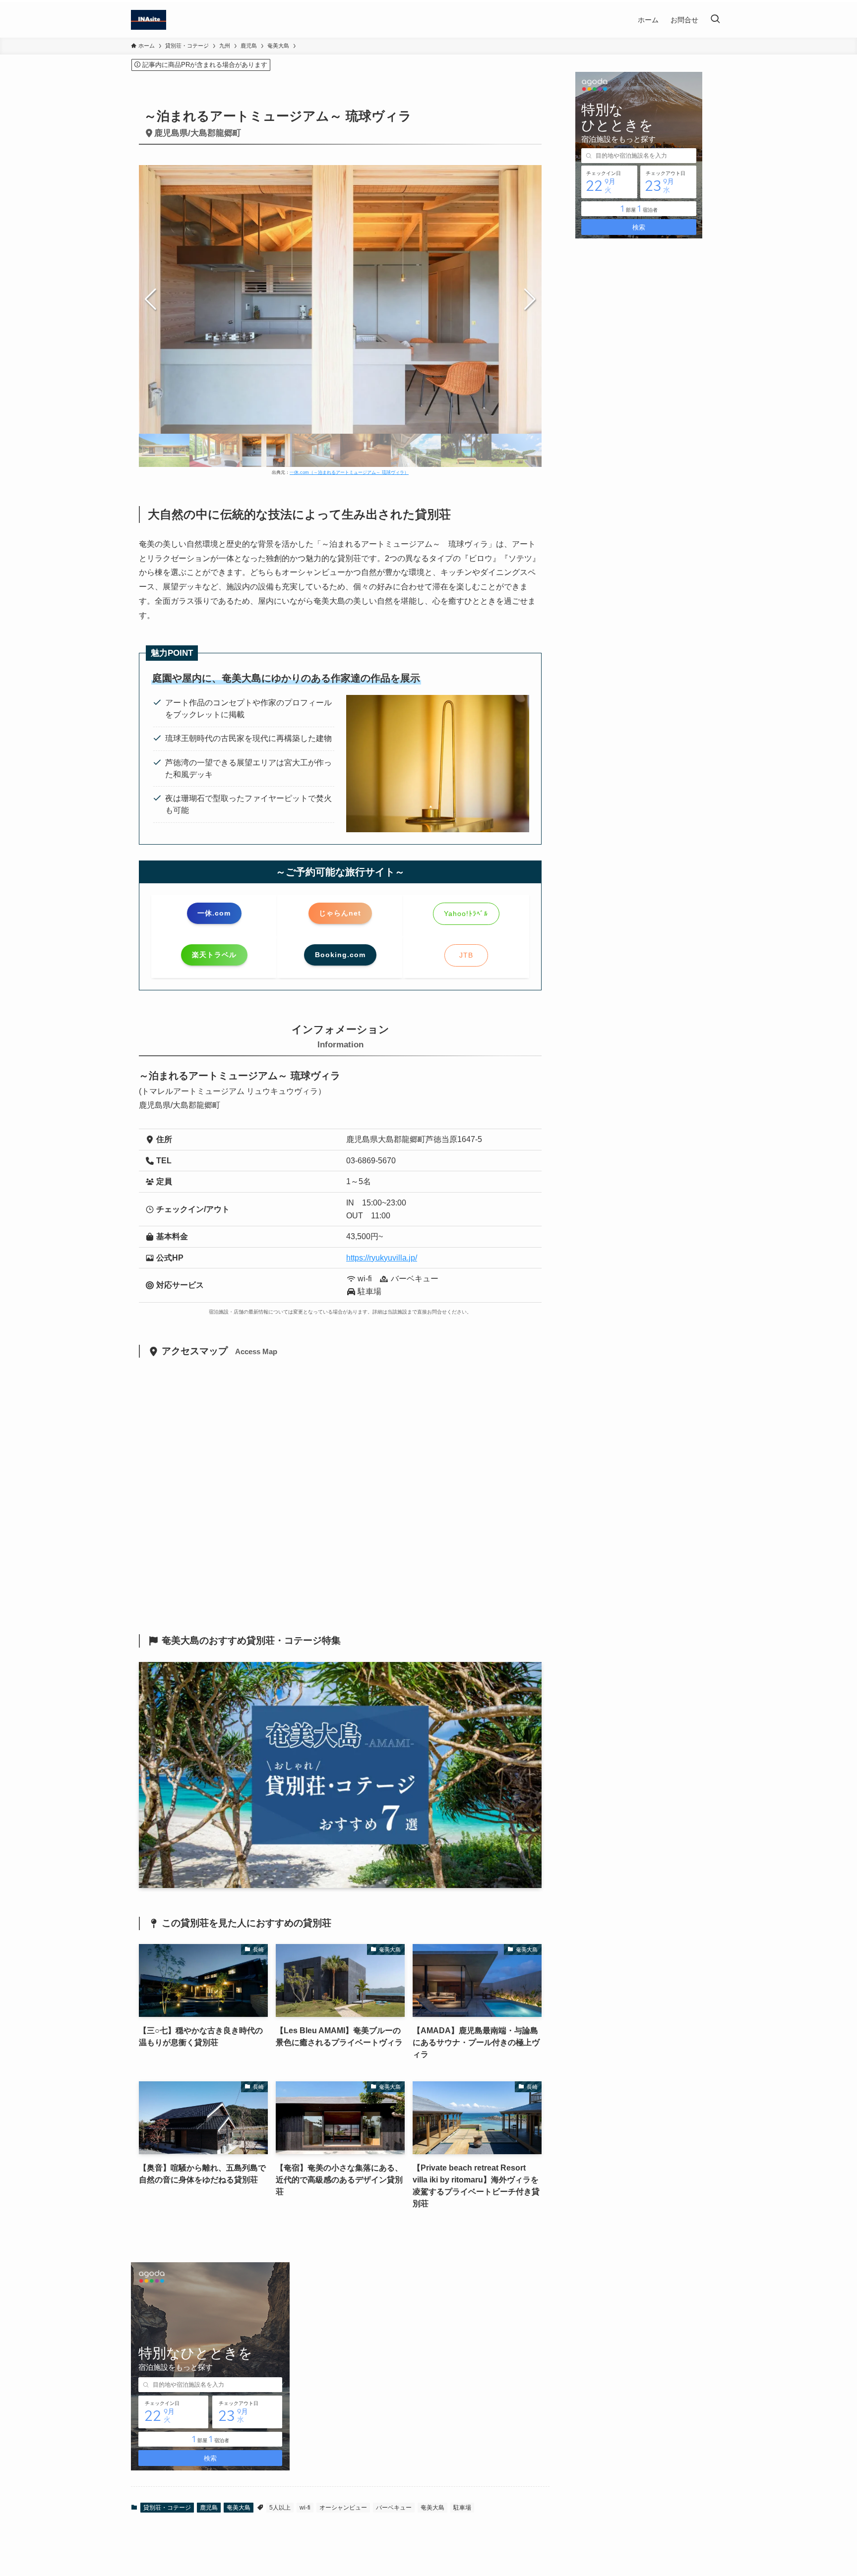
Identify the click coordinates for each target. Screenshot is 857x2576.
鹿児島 (209, 2508)
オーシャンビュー (343, 2508)
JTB (466, 955)
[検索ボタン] (715, 20)
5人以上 (280, 2508)
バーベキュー (394, 2508)
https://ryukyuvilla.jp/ (382, 1258)
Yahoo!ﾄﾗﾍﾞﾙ (466, 914)
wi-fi (305, 2508)
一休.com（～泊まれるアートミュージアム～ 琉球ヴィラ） (349, 472)
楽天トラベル (214, 955)
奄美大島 (239, 2508)
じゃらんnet (340, 913)
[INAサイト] (149, 20)
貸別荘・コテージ (167, 2508)
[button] (530, 299)
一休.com (214, 913)
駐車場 (462, 2508)
